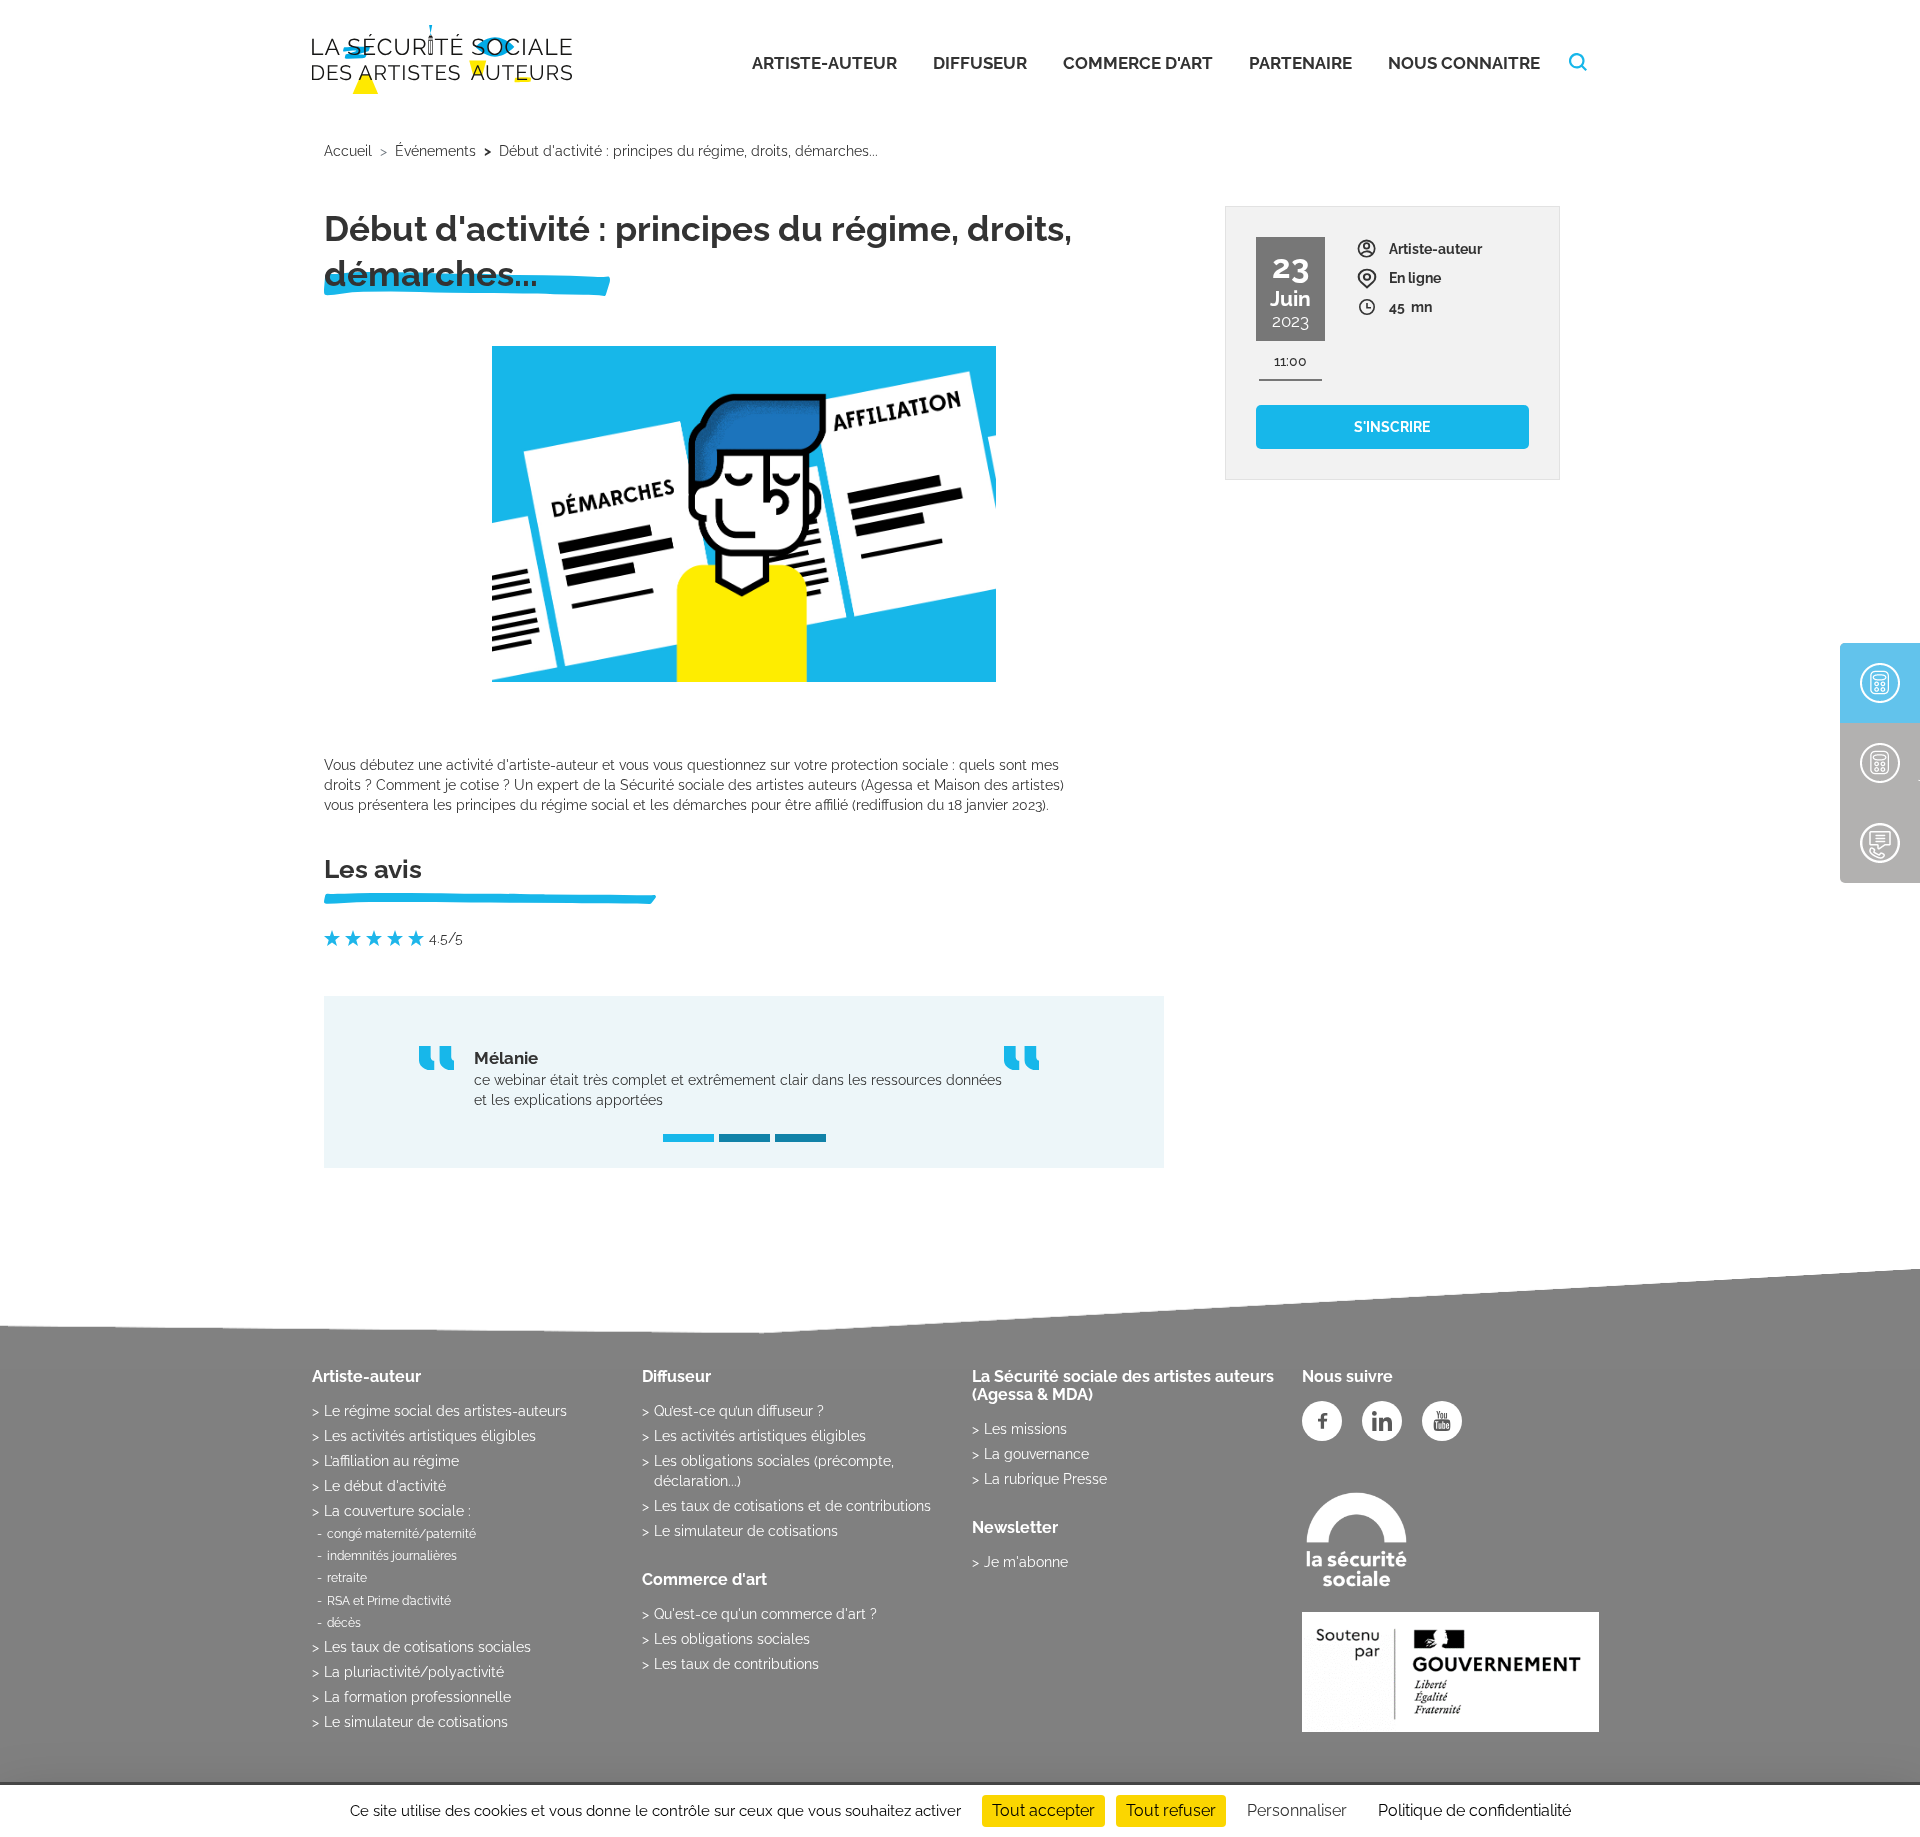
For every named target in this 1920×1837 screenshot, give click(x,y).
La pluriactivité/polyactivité (414, 1672)
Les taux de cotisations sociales (427, 1647)
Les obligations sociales (732, 1639)
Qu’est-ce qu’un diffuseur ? (739, 1411)
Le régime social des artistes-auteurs (445, 1411)
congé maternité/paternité (401, 1534)
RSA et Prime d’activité (389, 1601)
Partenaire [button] (1300, 63)
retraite (347, 1578)
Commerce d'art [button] (1138, 63)
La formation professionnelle (417, 1697)
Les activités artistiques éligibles (430, 1436)
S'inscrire (1392, 427)
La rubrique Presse (1045, 1479)
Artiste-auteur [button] (824, 63)
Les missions (1025, 1429)
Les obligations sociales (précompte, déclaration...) (774, 1471)
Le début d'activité (385, 1486)
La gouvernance (1036, 1454)
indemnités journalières (392, 1556)
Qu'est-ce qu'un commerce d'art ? (765, 1614)
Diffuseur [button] (980, 63)
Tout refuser (1171, 1810)
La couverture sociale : (397, 1511)
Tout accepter (1043, 1810)
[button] (688, 1138)
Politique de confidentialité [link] (1474, 1810)
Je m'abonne (1026, 1562)
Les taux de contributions (736, 1664)
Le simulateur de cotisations (416, 1722)
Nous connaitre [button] (1464, 63)
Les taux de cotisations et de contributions (792, 1506)
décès (344, 1623)
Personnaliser (1297, 1810)
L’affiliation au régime (391, 1461)
